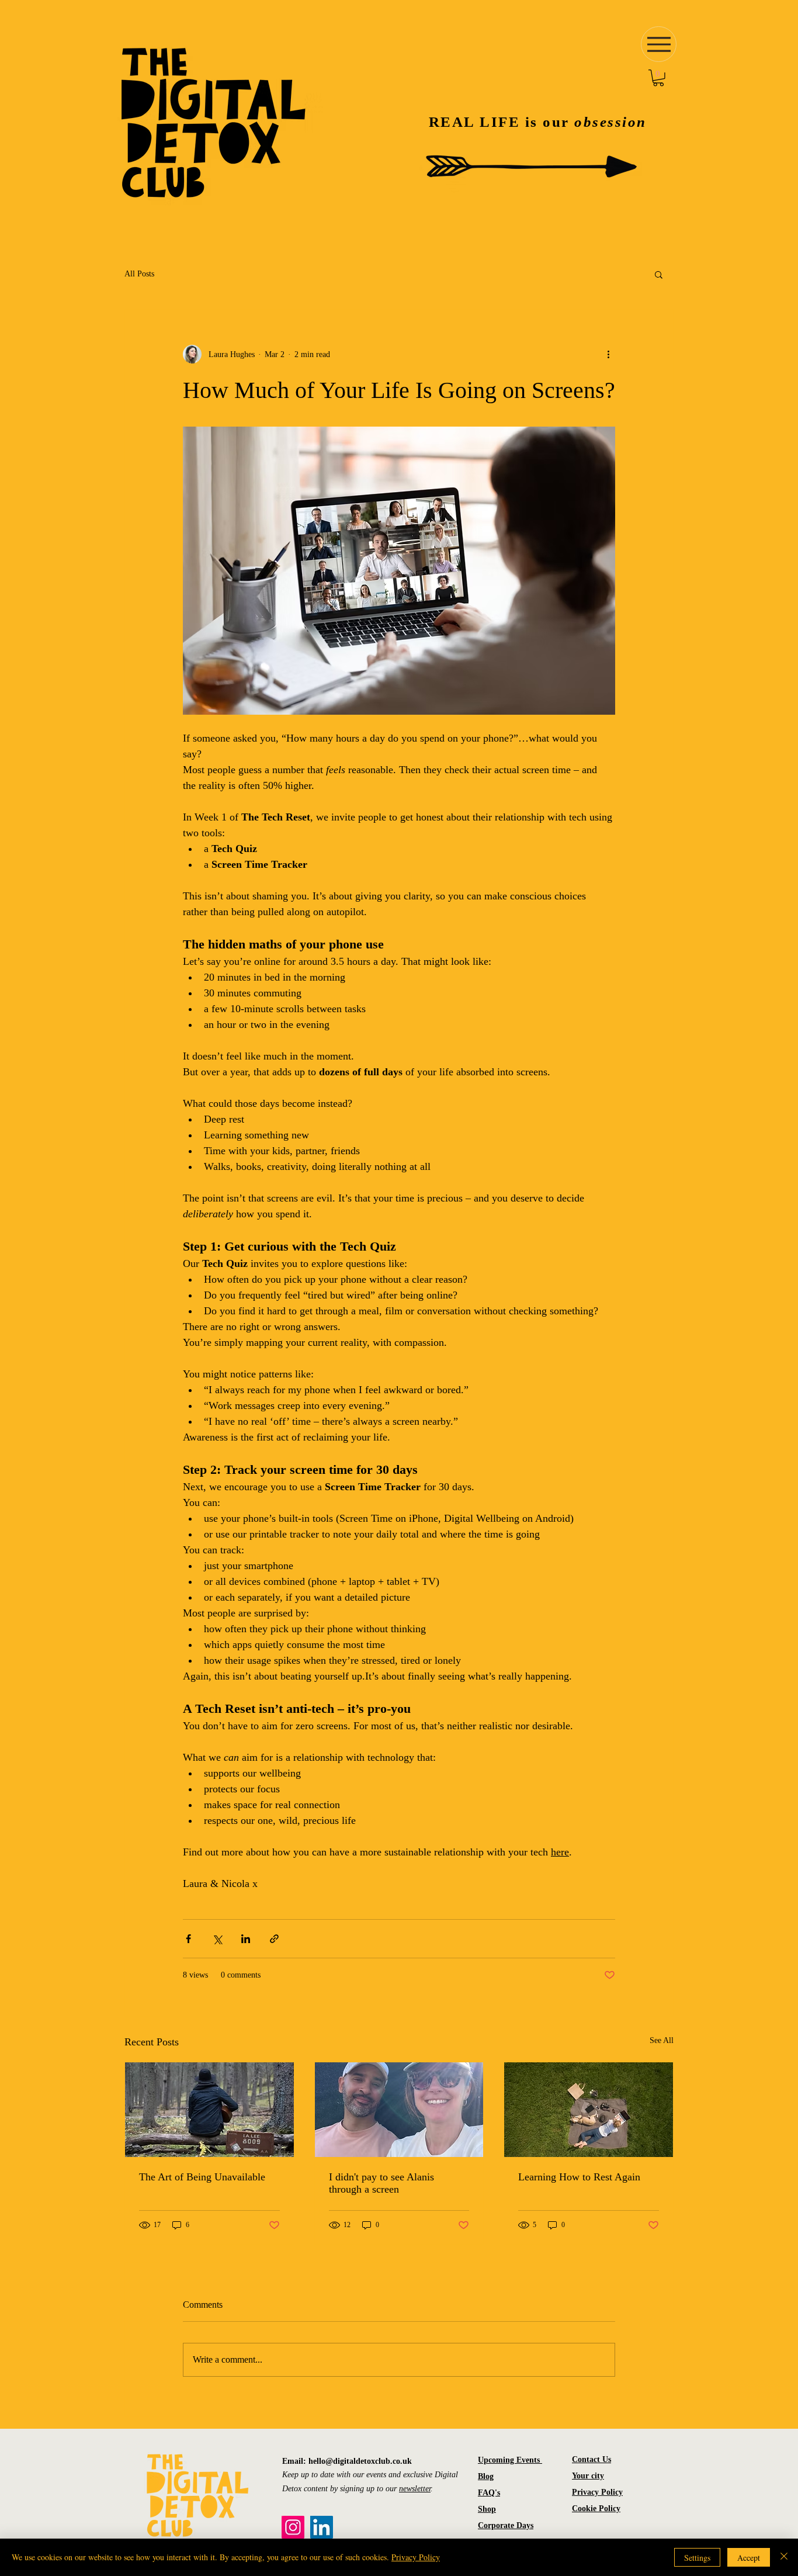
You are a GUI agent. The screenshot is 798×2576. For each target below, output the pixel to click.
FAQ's (489, 2493)
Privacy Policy (597, 2492)
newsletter (415, 2489)
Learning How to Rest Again (579, 2177)
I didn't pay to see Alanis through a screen (381, 2183)
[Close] (784, 2557)
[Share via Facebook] (188, 1939)
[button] (658, 78)
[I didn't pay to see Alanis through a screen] (399, 2110)
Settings (697, 2558)
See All (662, 2040)
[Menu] (659, 44)
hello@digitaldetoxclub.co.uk (360, 2461)
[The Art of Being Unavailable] (209, 2110)
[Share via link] (274, 1939)
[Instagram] (293, 2527)
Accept (749, 2558)
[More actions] (608, 354)
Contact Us (591, 2459)
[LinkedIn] (322, 2527)
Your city (588, 2476)
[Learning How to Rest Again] (589, 2110)
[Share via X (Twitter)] (217, 1939)
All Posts (139, 274)
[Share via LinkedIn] (246, 1939)
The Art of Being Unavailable (202, 2177)
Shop (487, 2509)
